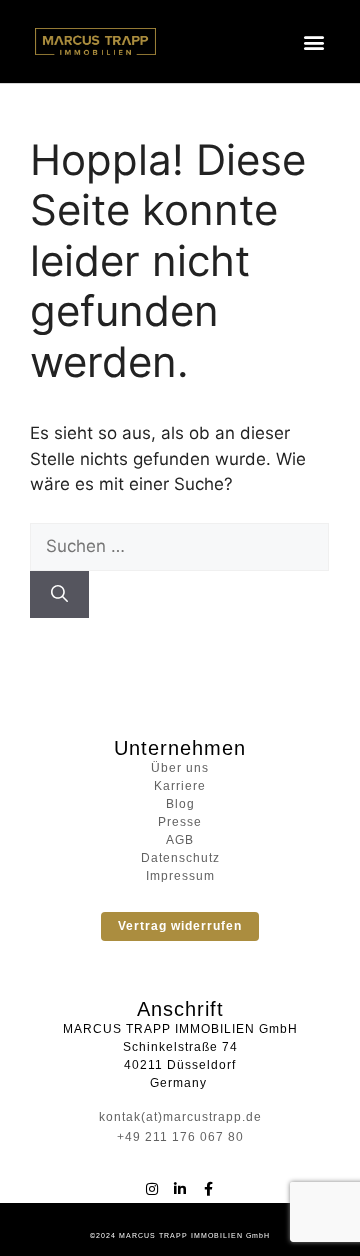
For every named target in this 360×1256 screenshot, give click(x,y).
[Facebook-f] (208, 1189)
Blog (180, 804)
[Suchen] (59, 595)
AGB (180, 840)
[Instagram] (152, 1189)
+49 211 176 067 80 (180, 1137)
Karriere (180, 786)
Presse (180, 822)
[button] (314, 41)
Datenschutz (180, 858)
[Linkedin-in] (180, 1189)
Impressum (180, 876)
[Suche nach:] (179, 546)
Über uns (180, 768)
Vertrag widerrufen (180, 926)
